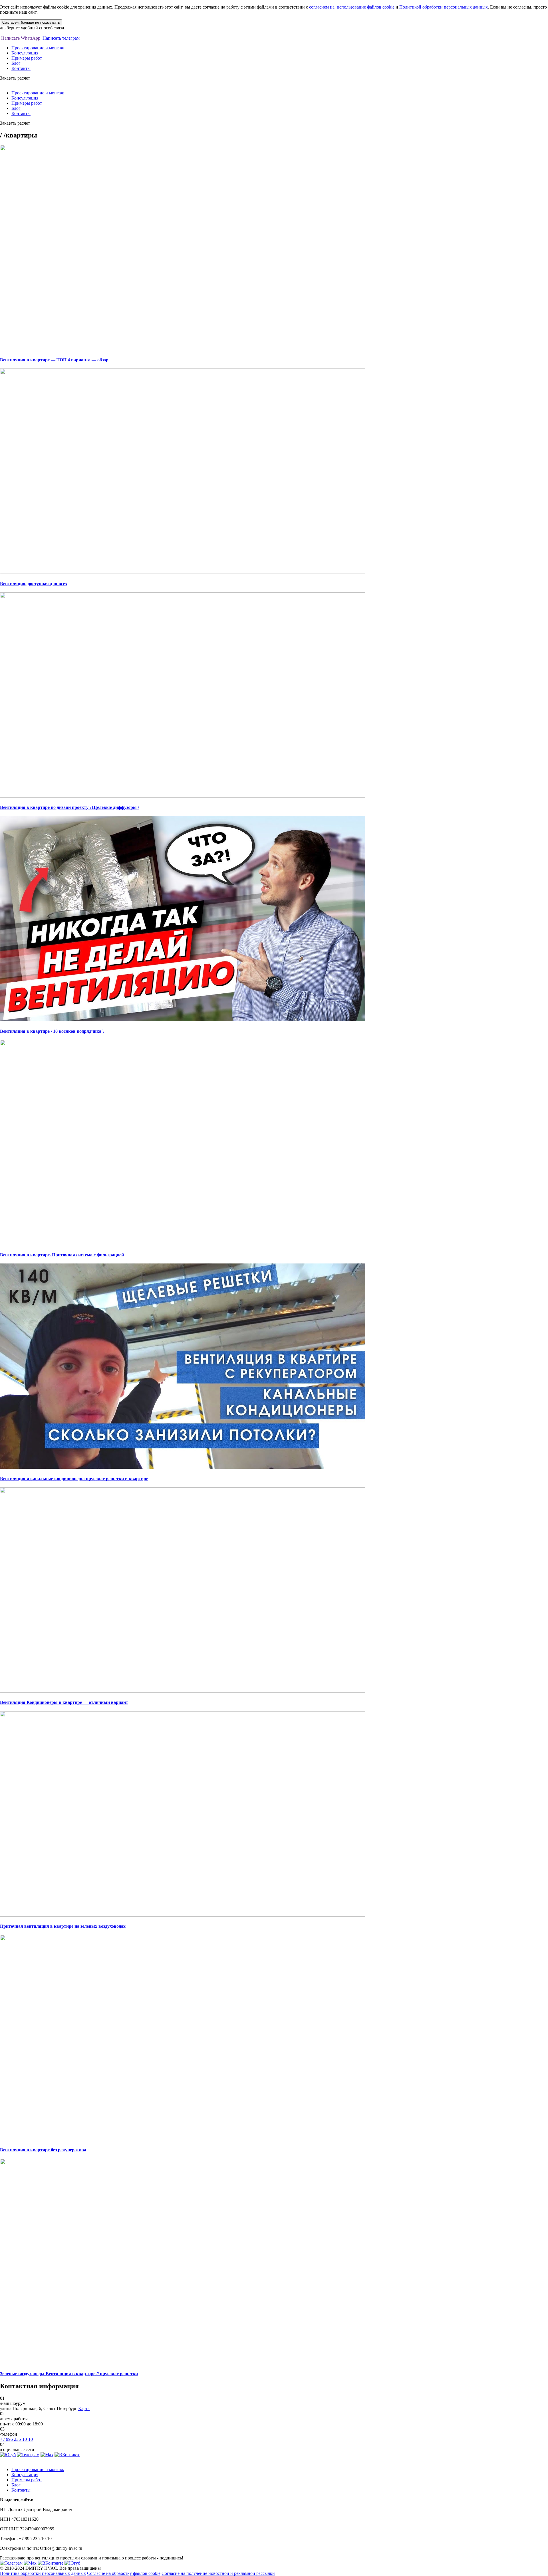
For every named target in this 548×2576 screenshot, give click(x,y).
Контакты (21, 68)
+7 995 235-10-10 (16, 2439)
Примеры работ (27, 58)
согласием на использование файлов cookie (352, 7)
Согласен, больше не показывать (31, 22)
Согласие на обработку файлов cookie (124, 2573)
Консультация (25, 53)
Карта (84, 2408)
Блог (16, 63)
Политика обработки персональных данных (43, 2573)
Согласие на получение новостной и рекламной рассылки (218, 2573)
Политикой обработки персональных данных (444, 7)
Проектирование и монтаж (38, 48)
